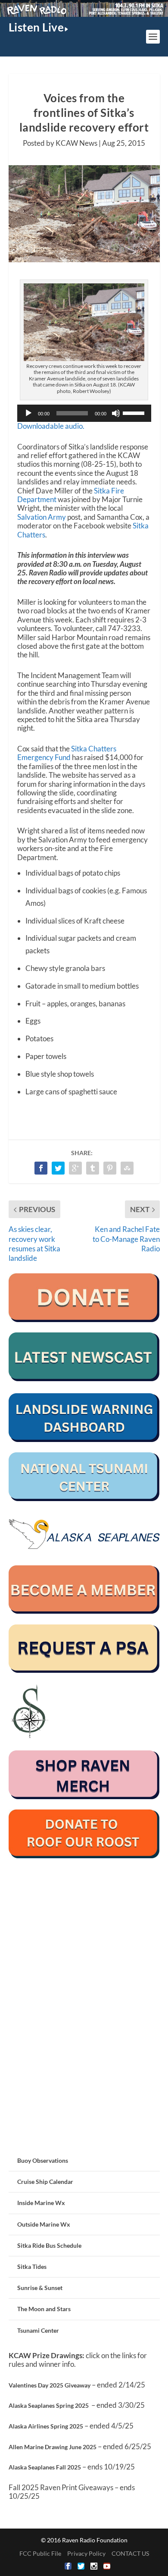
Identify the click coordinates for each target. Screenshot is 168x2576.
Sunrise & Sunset (40, 2288)
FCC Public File (40, 2553)
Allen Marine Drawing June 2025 (53, 2447)
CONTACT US (130, 2553)
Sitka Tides (32, 2267)
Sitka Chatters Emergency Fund (67, 753)
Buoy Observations (43, 2160)
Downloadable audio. (51, 426)
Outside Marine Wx (44, 2224)
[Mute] (116, 413)
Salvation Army (42, 517)
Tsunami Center (38, 2330)
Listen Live (36, 27)
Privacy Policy (86, 2553)
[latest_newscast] (84, 1379)
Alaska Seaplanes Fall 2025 (45, 2467)
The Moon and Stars (44, 2309)
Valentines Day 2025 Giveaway (50, 2385)
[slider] (135, 412)
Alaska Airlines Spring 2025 (46, 2426)
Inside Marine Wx (41, 2203)
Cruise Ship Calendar (45, 2182)
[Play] (28, 413)
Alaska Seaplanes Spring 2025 (49, 2405)
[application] (84, 413)
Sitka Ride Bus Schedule (49, 2245)
